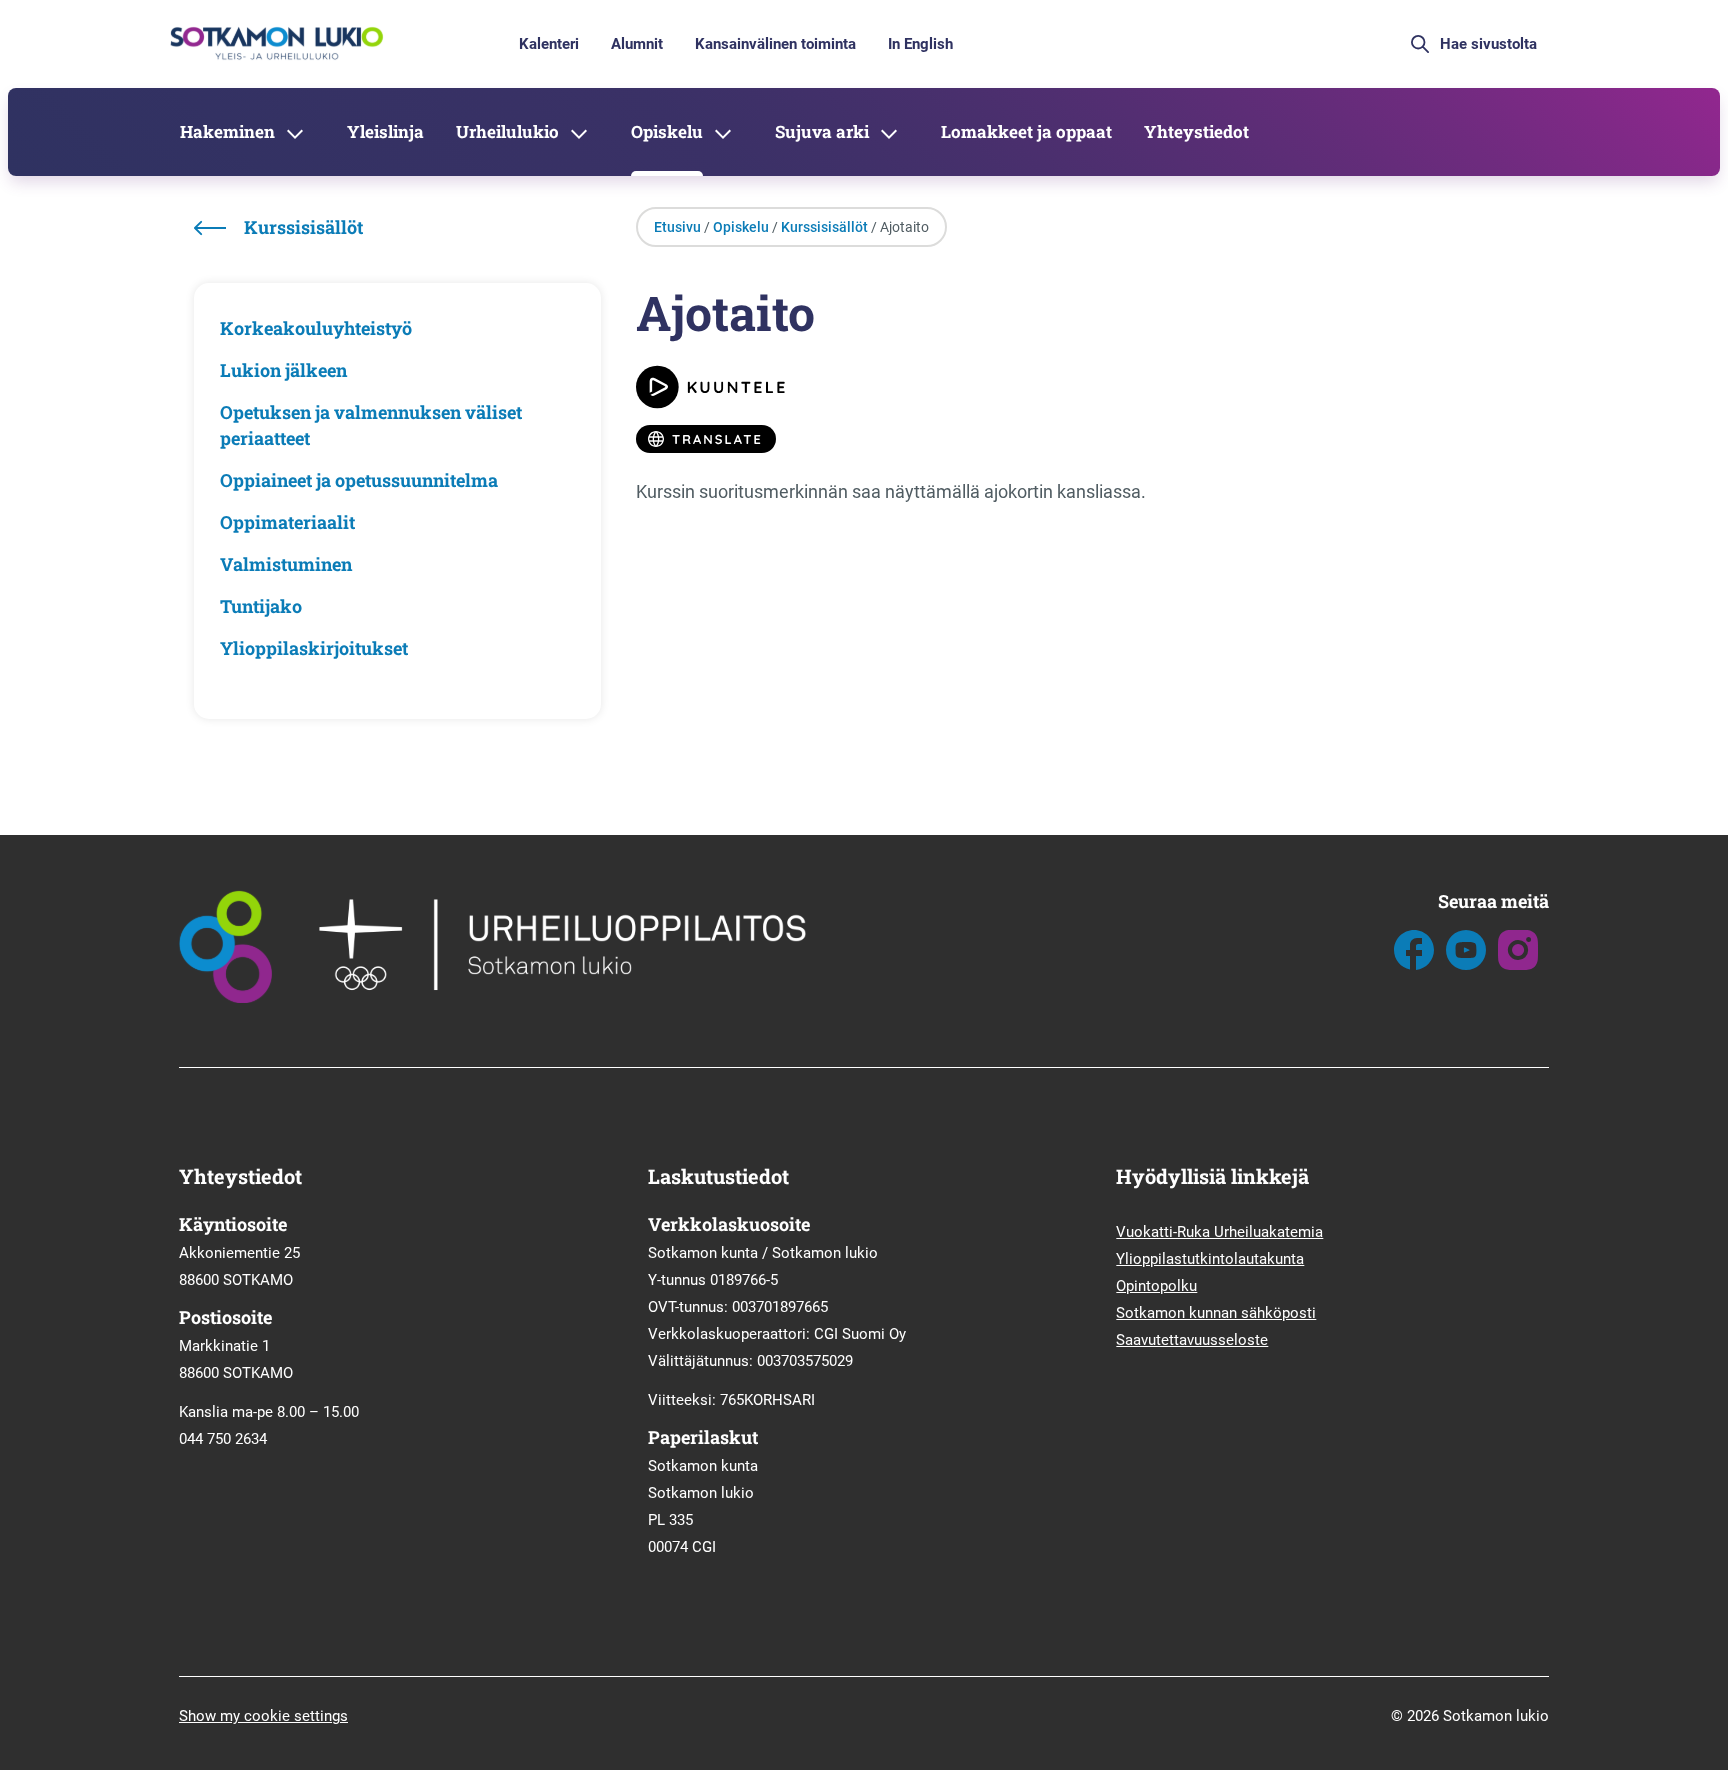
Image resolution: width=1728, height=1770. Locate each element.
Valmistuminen (286, 564)
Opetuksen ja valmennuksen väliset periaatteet (371, 425)
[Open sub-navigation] (295, 132)
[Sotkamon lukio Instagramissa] (1518, 965)
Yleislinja (385, 131)
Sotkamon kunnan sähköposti (1216, 1313)
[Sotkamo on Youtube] (1466, 965)
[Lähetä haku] (1420, 44)
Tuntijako (261, 606)
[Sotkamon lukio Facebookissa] (1414, 965)
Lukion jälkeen (283, 370)
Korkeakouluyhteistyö (316, 328)
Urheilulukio (507, 131)
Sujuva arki (822, 131)
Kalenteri (549, 44)
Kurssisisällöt (824, 227)
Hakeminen (227, 131)
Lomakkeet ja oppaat (1026, 131)
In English (920, 44)
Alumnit (637, 44)
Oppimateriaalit (287, 522)
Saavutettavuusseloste (1192, 1340)
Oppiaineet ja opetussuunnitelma (359, 480)
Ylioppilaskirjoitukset (314, 648)
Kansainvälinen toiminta (775, 44)
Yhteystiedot (1196, 131)
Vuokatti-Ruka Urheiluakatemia (1219, 1232)
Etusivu (677, 227)
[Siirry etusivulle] (274, 58)
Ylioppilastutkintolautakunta (1210, 1259)
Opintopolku (1156, 1286)
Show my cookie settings (263, 1716)
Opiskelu (667, 131)
